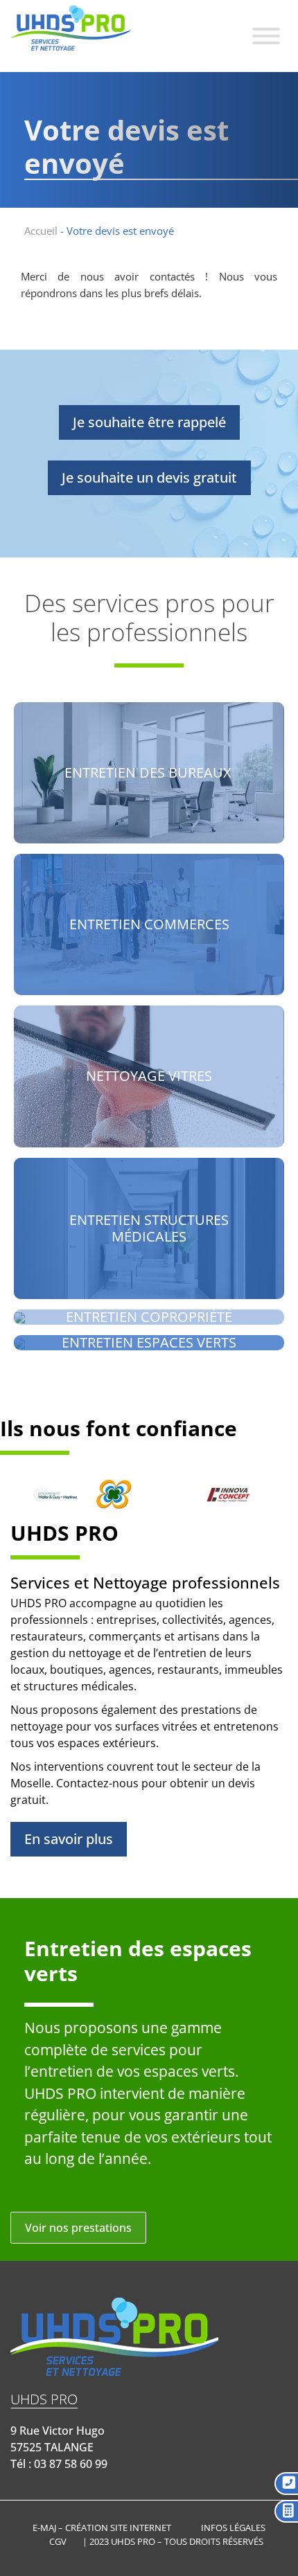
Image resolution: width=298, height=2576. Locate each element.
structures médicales (79, 1686)
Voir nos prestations (78, 2228)
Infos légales (233, 2528)
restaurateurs (47, 1636)
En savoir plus (69, 1839)
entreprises (126, 1620)
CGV (58, 2541)
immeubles (254, 1670)
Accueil (41, 231)
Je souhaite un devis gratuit (149, 477)
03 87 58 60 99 (71, 2464)
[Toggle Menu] (266, 36)
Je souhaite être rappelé (149, 422)
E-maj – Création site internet (102, 2528)
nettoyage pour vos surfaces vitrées (104, 1726)
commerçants (125, 1636)
